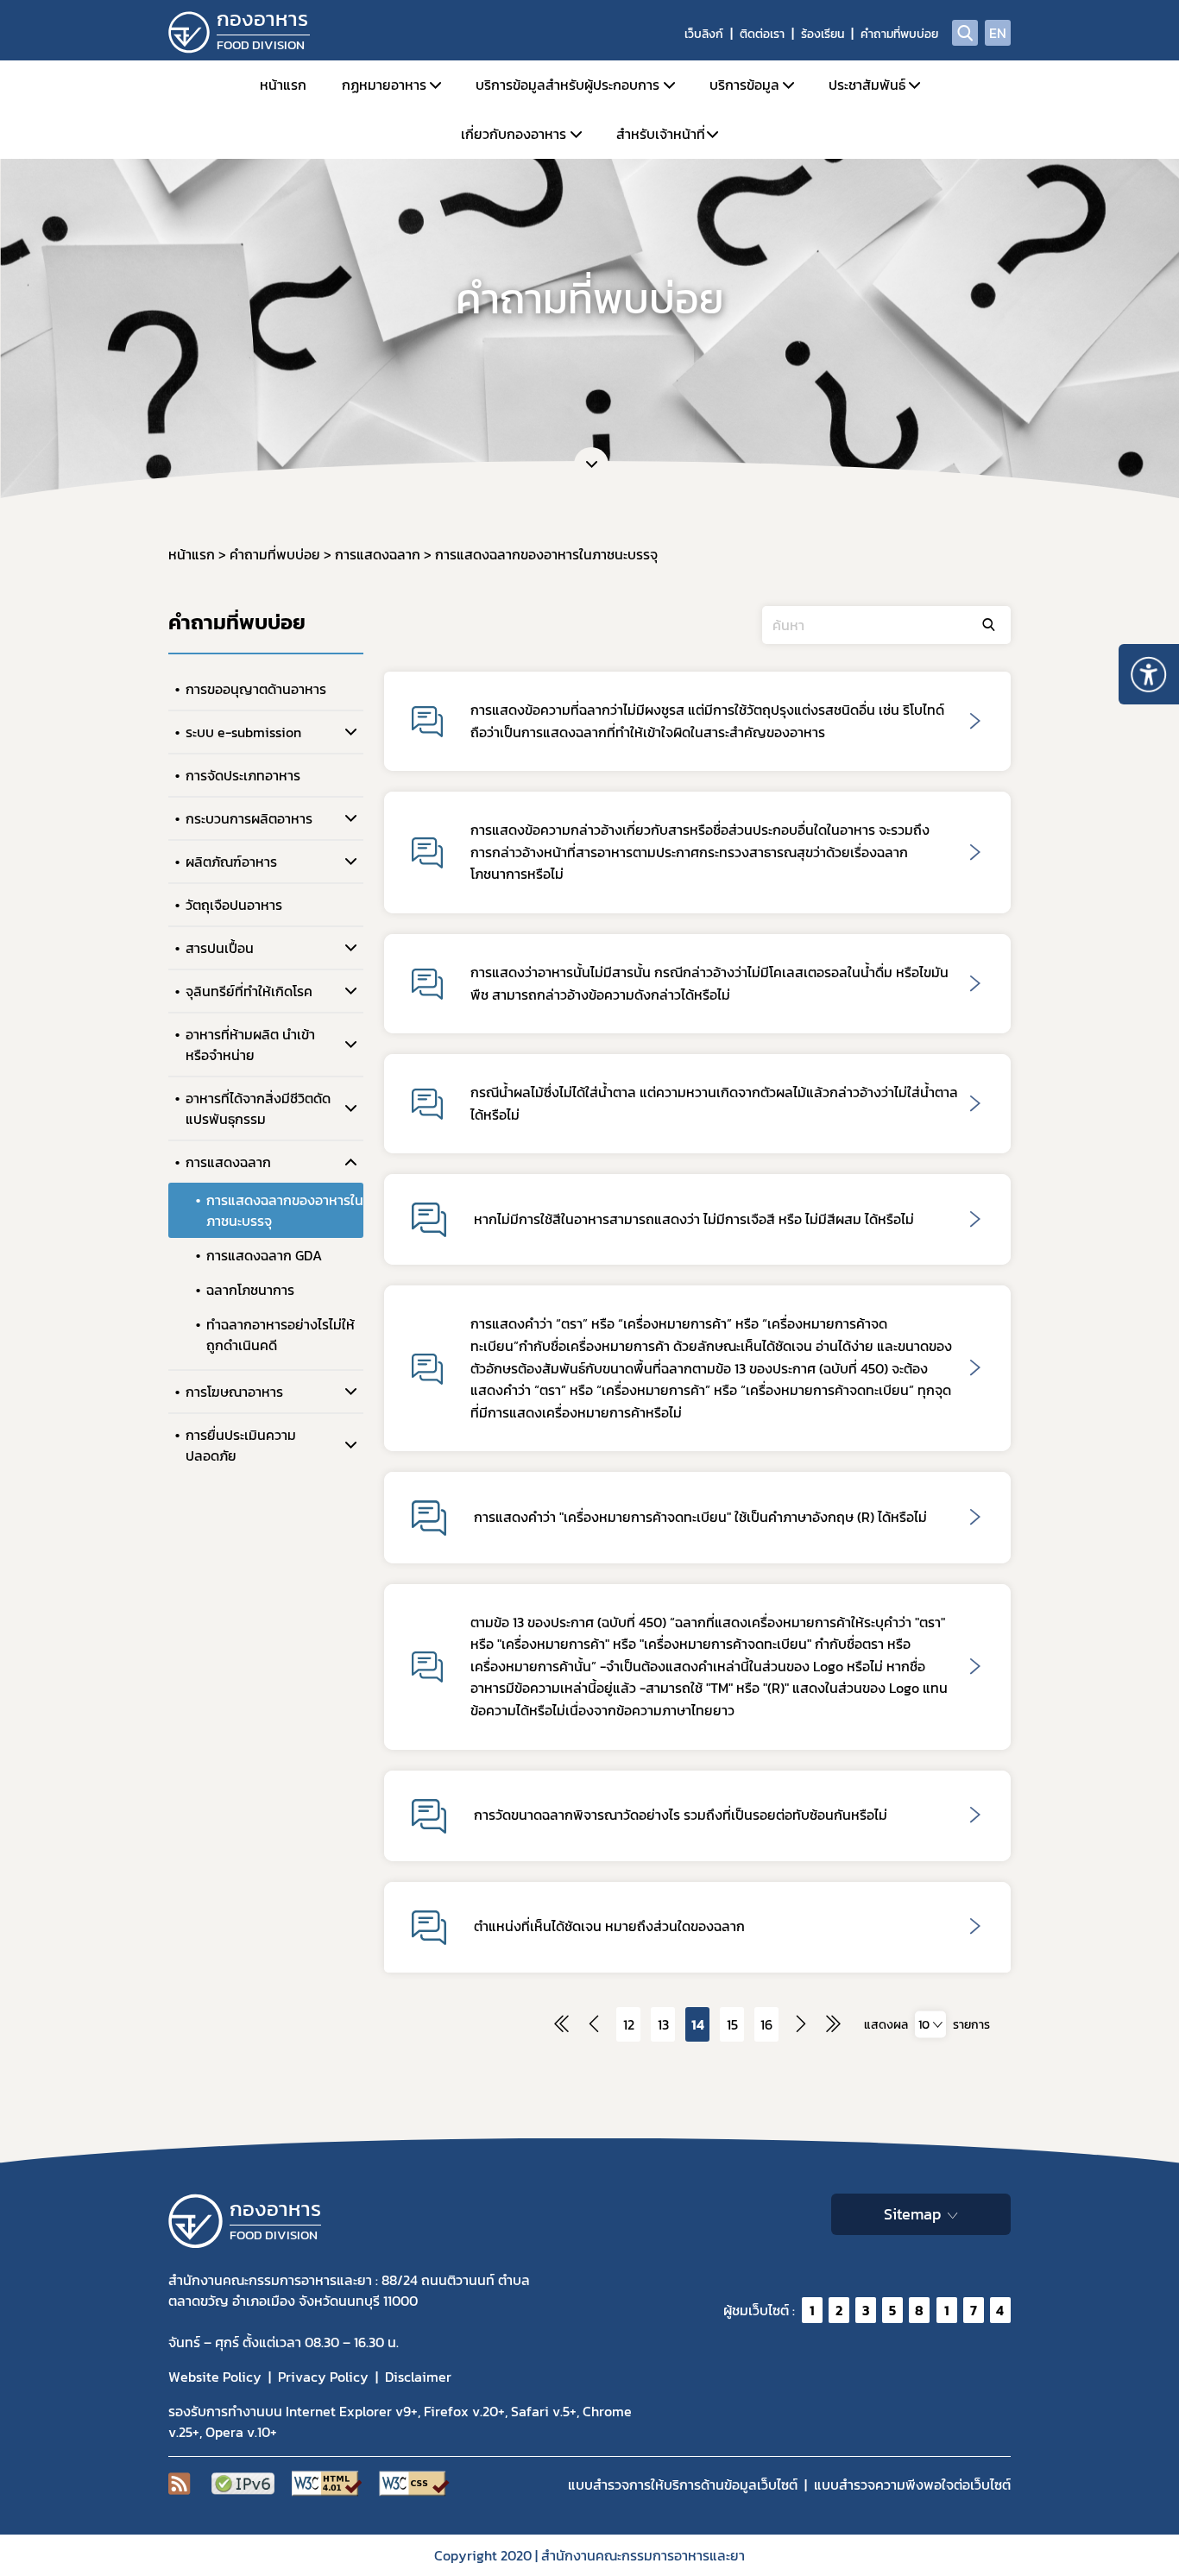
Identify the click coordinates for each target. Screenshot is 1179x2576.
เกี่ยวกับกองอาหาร (514, 134)
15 (732, 2024)
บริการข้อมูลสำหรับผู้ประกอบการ (567, 85)
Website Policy (215, 2377)
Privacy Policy (323, 2377)
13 (663, 2024)
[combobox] (930, 2024)
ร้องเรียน (823, 34)
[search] (965, 33)
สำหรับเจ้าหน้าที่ (661, 134)
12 (629, 2024)
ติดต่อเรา (762, 34)
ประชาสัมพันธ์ (867, 85)
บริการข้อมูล (744, 85)
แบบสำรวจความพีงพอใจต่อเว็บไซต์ (912, 2484)
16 (766, 2024)
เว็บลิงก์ (704, 34)
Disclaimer (418, 2377)
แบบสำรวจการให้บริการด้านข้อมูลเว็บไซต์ (683, 2484)
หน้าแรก (283, 85)
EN (998, 33)
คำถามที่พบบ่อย (899, 34)
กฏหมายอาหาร (384, 85)
